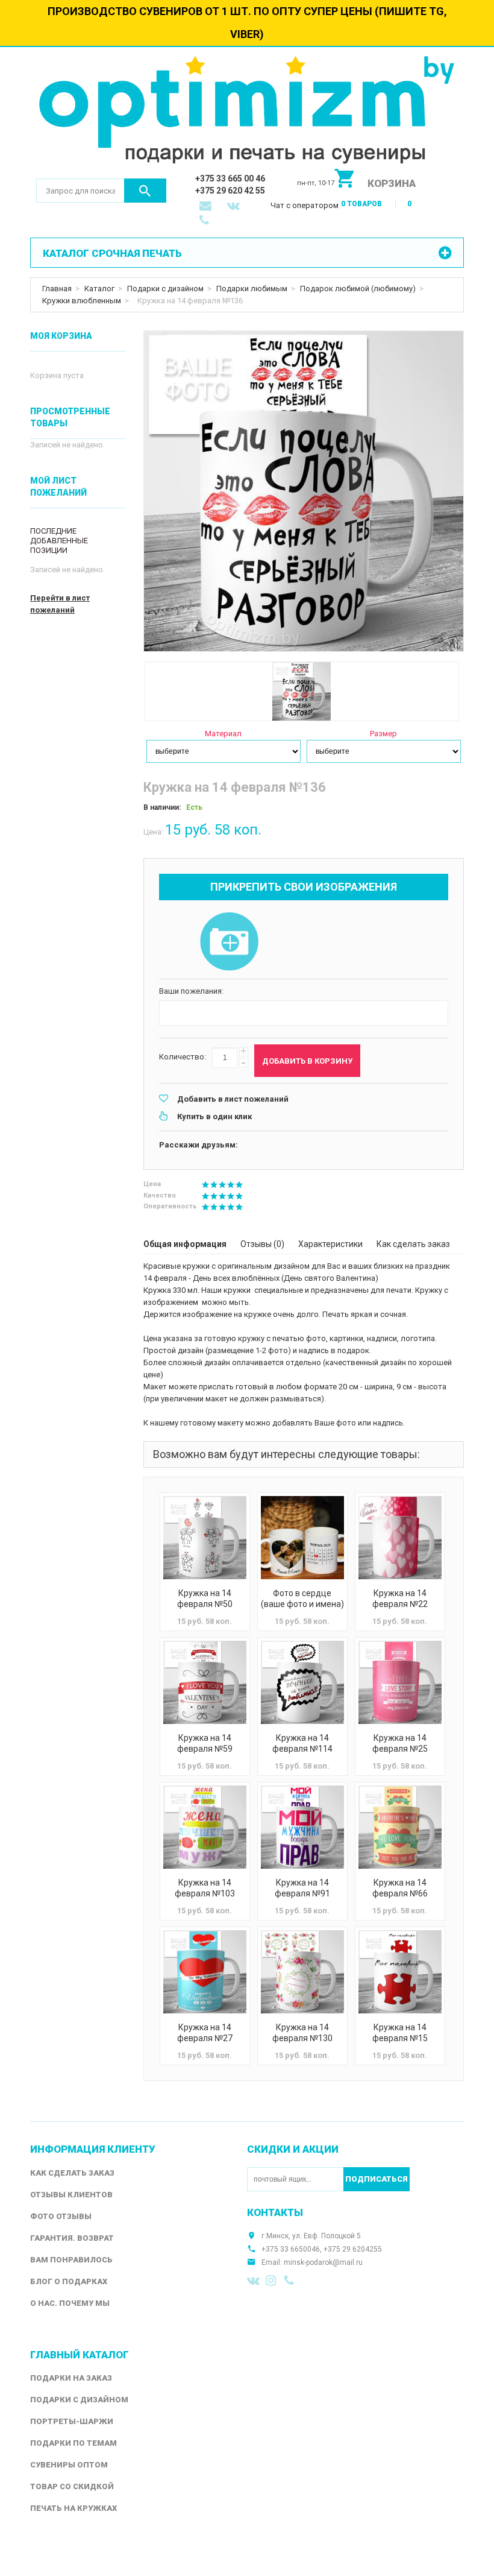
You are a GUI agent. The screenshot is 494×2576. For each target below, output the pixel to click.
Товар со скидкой (72, 2486)
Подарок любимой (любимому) (358, 289)
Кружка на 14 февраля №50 (205, 1599)
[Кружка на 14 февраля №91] (302, 1827)
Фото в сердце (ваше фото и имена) (302, 1599)
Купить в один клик (214, 1116)
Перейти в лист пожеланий (60, 604)
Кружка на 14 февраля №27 (205, 2033)
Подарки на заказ (71, 2378)
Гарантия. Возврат (72, 2238)
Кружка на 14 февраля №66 (400, 1888)
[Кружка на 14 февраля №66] (400, 1827)
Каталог (99, 289)
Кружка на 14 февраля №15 (400, 2033)
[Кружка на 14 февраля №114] (302, 1682)
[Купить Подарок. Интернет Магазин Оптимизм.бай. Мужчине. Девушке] (247, 112)
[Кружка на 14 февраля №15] (400, 1972)
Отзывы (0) (262, 1244)
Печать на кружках (73, 2508)
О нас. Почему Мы (70, 2303)
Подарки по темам (73, 2443)
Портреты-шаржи (72, 2421)
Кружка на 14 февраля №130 (302, 2033)
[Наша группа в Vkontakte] (254, 2281)
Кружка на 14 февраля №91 (302, 1888)
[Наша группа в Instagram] (272, 2281)
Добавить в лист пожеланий (233, 1099)
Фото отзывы (61, 2216)
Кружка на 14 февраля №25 (400, 1743)
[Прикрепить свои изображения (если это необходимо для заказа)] (229, 942)
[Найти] (145, 191)
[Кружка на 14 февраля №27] (205, 1972)
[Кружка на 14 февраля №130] (302, 1972)
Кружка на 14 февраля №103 (205, 1888)
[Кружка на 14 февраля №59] (205, 1682)
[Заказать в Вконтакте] (234, 207)
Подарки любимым (252, 289)
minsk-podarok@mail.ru (323, 2262)
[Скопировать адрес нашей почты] (207, 207)
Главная (57, 289)
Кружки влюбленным (82, 301)
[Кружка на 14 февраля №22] (400, 1538)
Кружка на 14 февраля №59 (205, 1743)
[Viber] (291, 2281)
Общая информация (185, 1244)
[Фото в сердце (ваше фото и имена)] (302, 1538)
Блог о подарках (69, 2281)
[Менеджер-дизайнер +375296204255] (207, 221)
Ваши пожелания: (191, 991)
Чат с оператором (305, 205)
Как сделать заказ (413, 1244)
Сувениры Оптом (69, 2465)
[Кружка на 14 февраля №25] (400, 1682)
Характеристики (330, 1244)
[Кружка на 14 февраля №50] (205, 1538)
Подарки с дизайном (165, 289)
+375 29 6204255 (353, 2249)
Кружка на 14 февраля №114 (302, 1743)
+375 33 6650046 (291, 2249)
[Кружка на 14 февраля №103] (205, 1827)
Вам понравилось (71, 2260)
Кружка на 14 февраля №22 (400, 1599)
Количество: (183, 1057)
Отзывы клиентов (71, 2195)
